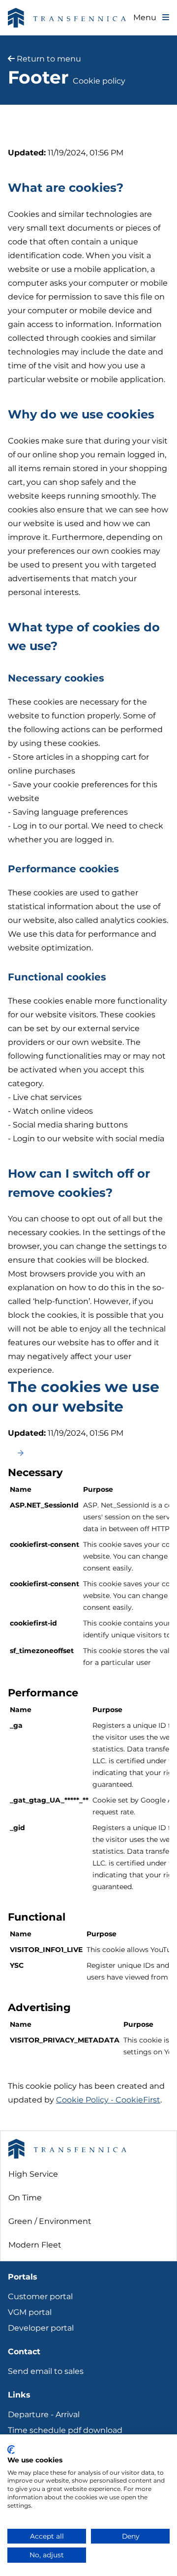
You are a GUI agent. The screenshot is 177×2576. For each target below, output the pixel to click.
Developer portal (41, 2328)
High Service (33, 2174)
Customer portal (40, 2296)
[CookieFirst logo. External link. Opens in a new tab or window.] (11, 2450)
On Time (25, 2198)
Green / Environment (50, 2221)
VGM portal (30, 2312)
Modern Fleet (35, 2245)
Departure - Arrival (44, 2414)
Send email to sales (46, 2371)
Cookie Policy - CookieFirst (108, 2100)
